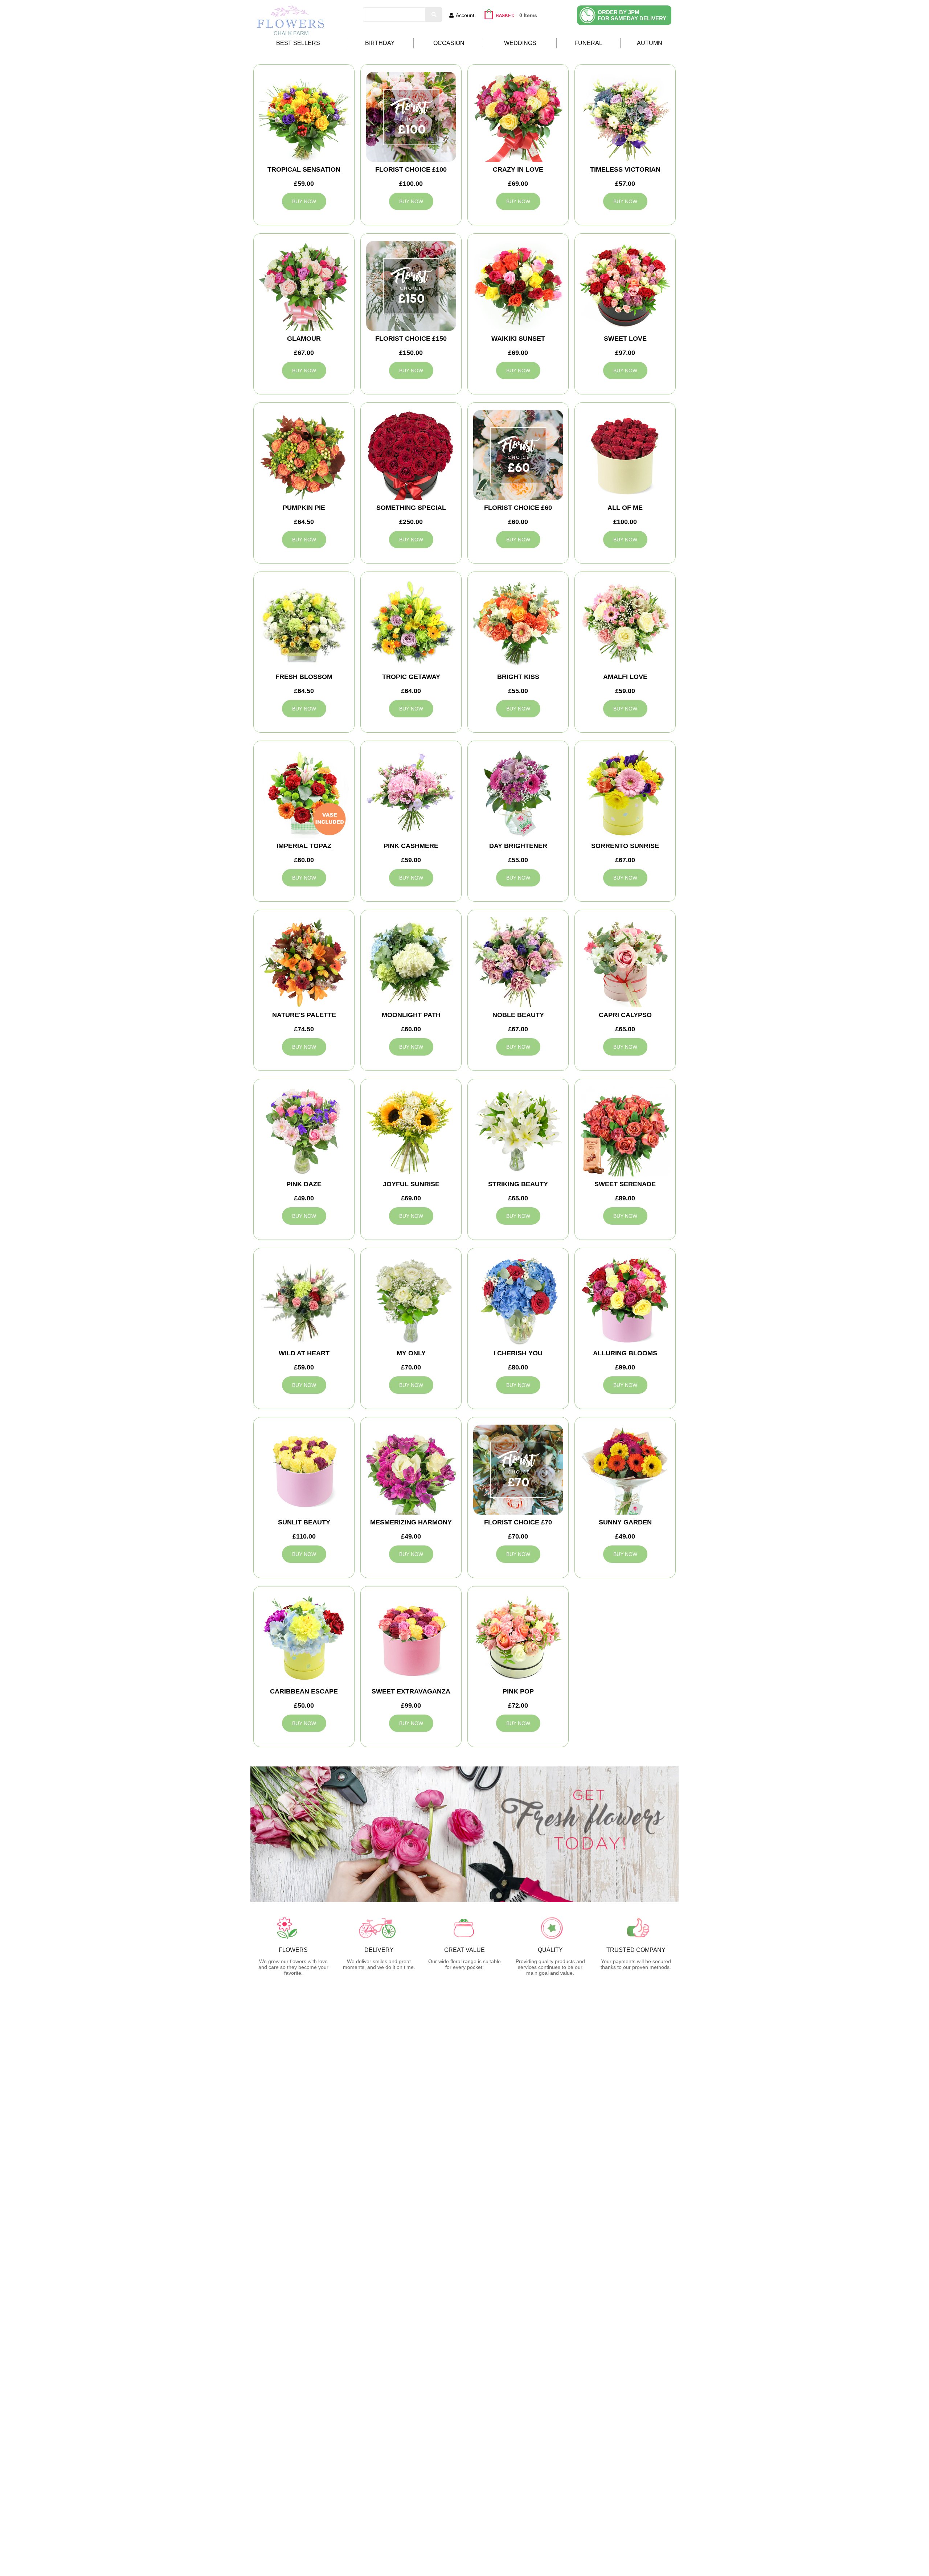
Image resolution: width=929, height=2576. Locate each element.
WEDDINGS (520, 43)
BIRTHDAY (380, 43)
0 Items (528, 15)
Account (465, 15)
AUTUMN (650, 43)
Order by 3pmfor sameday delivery (632, 15)
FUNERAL (588, 43)
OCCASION (449, 43)
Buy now (304, 201)
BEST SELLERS (298, 43)
